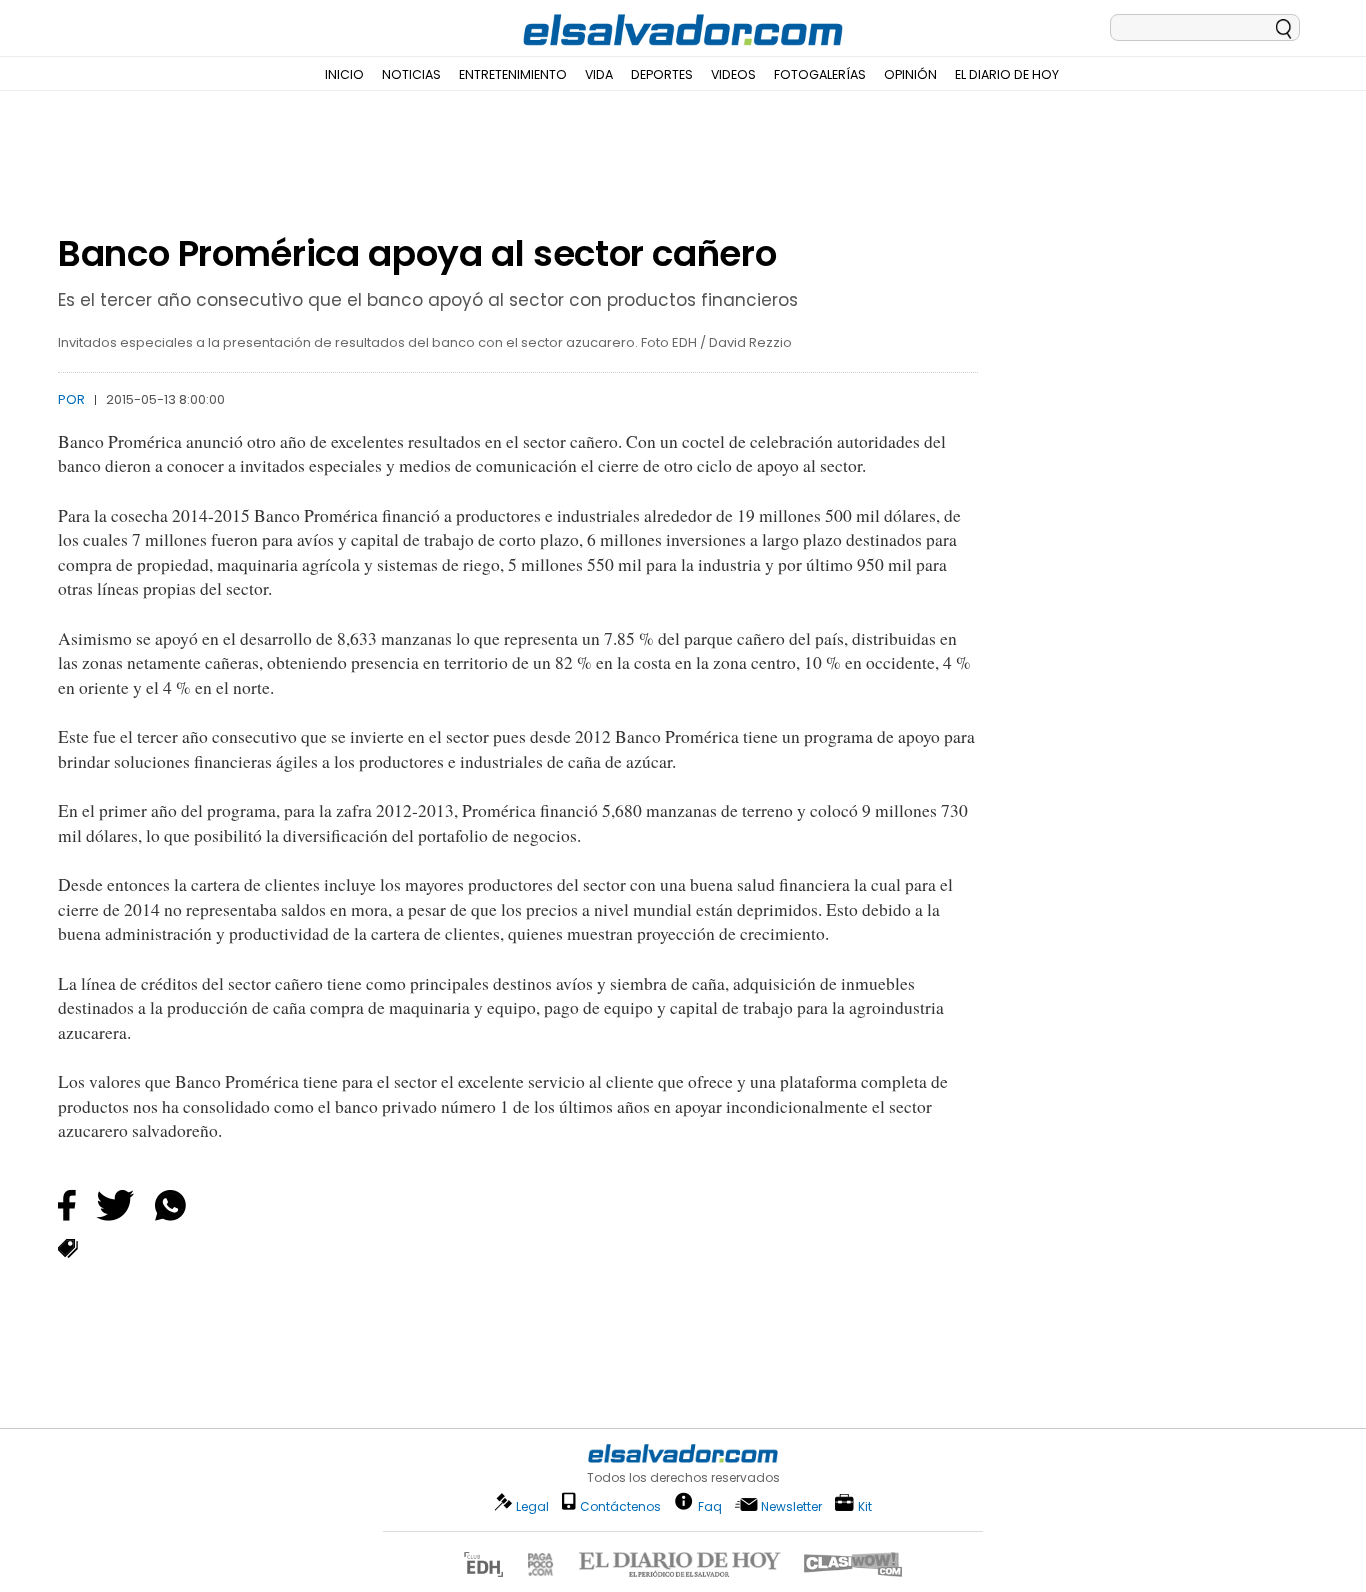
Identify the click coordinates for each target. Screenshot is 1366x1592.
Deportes (662, 74)
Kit (865, 1505)
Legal (532, 1506)
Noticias (411, 74)
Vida (599, 74)
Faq (710, 1505)
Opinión (910, 74)
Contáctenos (620, 1506)
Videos (733, 74)
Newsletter (791, 1506)
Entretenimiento (513, 74)
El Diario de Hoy (1007, 74)
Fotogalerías (820, 74)
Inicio (344, 74)
